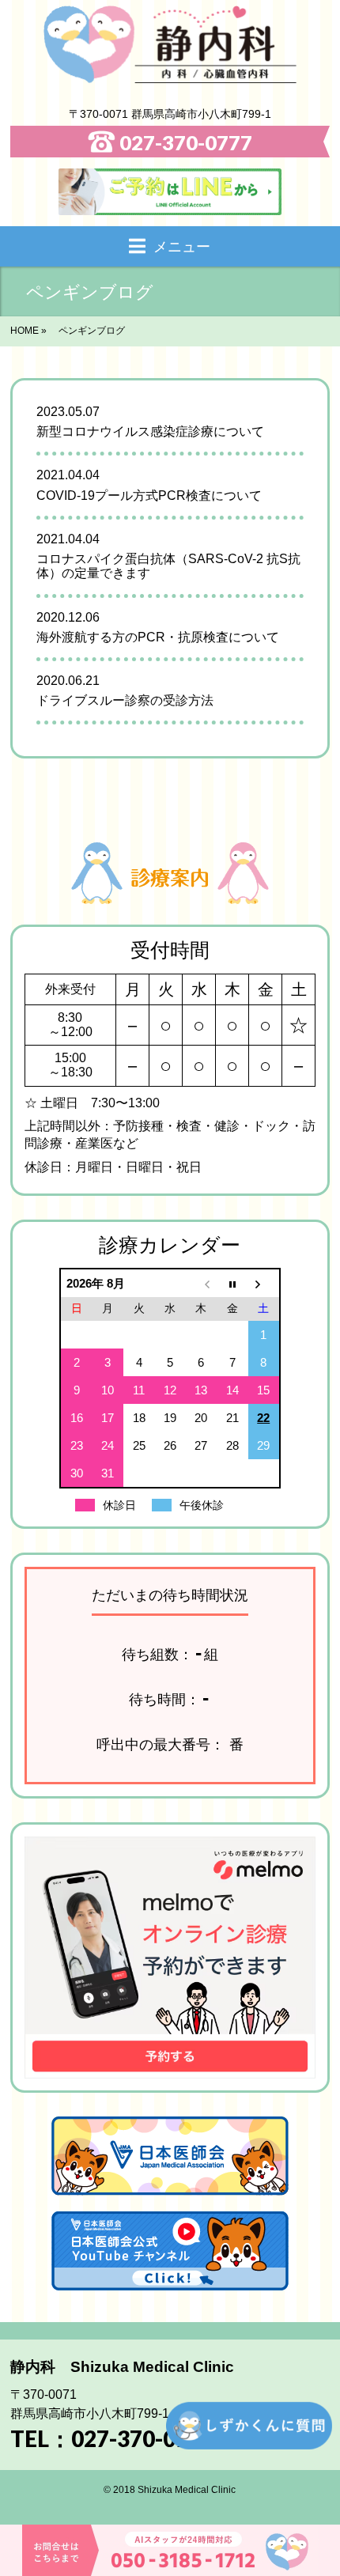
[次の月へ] (264, 1283)
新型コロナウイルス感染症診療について (157, 431)
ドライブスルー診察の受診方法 (125, 700)
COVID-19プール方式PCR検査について (149, 496)
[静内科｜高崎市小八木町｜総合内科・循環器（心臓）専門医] (170, 44)
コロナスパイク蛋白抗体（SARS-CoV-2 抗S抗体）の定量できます (168, 566)
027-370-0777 (186, 142)
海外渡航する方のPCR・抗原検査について (158, 637)
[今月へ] (232, 1283)
